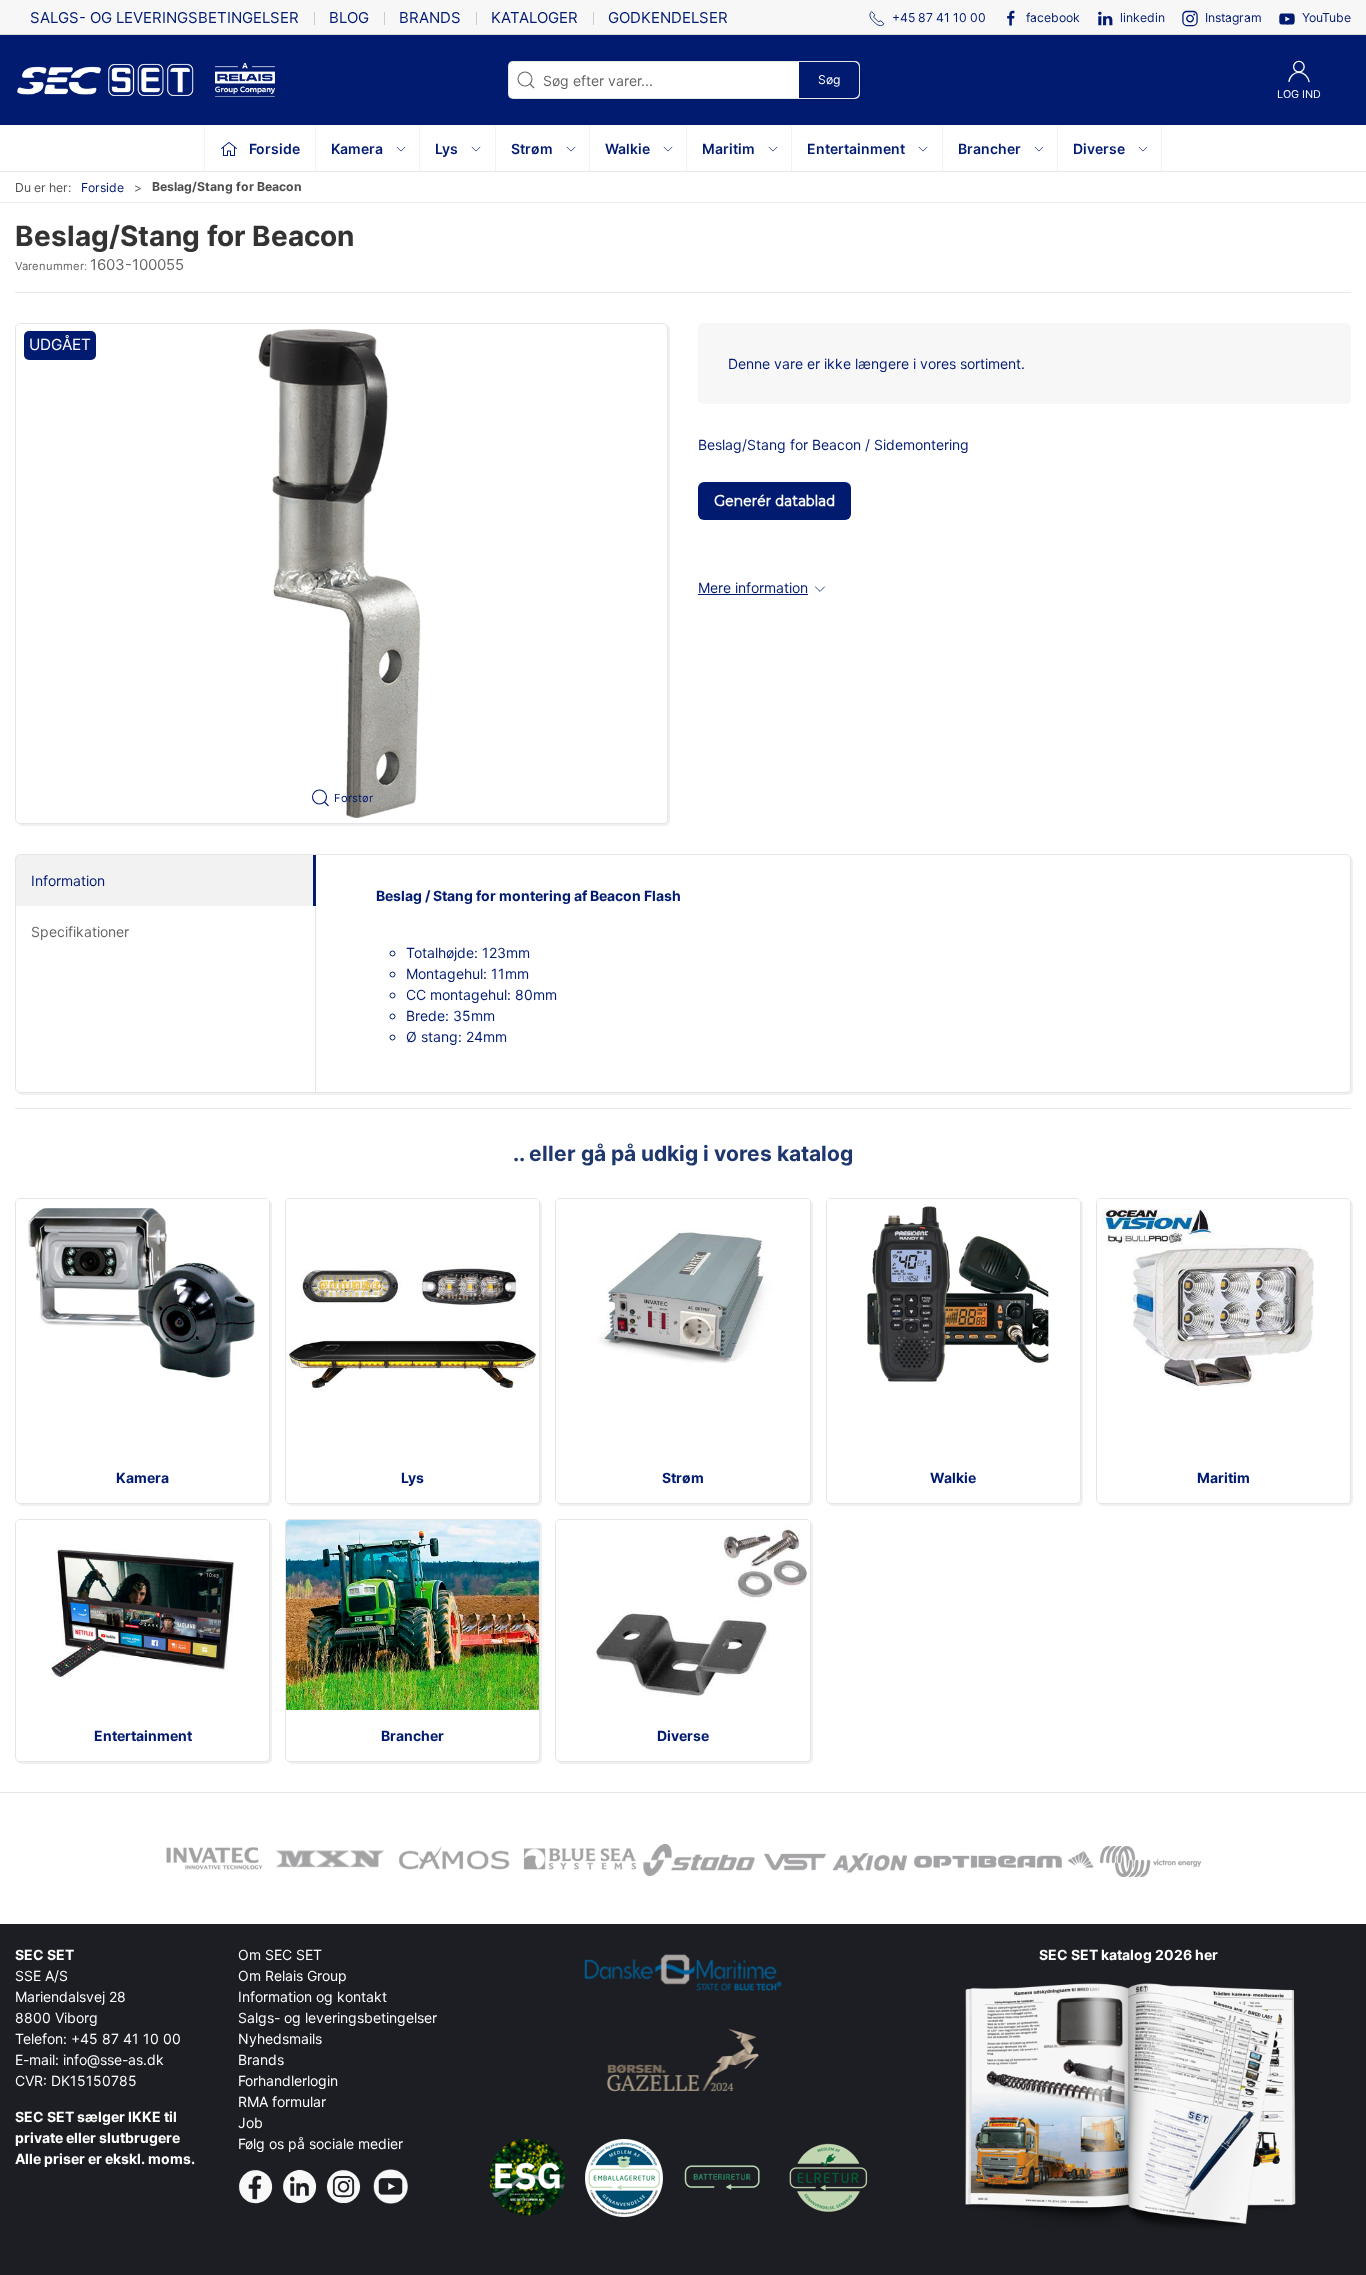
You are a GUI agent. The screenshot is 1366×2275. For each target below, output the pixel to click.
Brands (430, 17)
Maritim (1223, 1477)
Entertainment (143, 1735)
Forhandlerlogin (288, 2080)
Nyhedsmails (280, 2038)
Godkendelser (668, 17)
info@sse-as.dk (113, 2059)
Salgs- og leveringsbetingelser (164, 17)
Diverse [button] (1099, 148)
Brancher (412, 1735)
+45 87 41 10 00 (126, 2038)
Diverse (683, 1735)
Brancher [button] (989, 148)
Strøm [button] (532, 148)
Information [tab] (68, 880)
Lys (412, 1477)
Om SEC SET (280, 1954)
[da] (115, 80)
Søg (829, 79)
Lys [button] (446, 148)
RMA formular (282, 2101)
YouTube (1326, 17)
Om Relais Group (292, 1975)
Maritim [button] (728, 148)
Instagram (1233, 17)
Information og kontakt (312, 1996)
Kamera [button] (357, 148)
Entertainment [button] (856, 148)
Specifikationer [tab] (80, 931)
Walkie (953, 1477)
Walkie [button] (627, 148)
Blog (349, 17)
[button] (341, 573)
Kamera (142, 1477)
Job (250, 2122)
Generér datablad (774, 501)
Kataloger (534, 17)
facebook (1053, 17)
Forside (102, 187)
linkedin (1142, 17)
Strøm (683, 1477)
